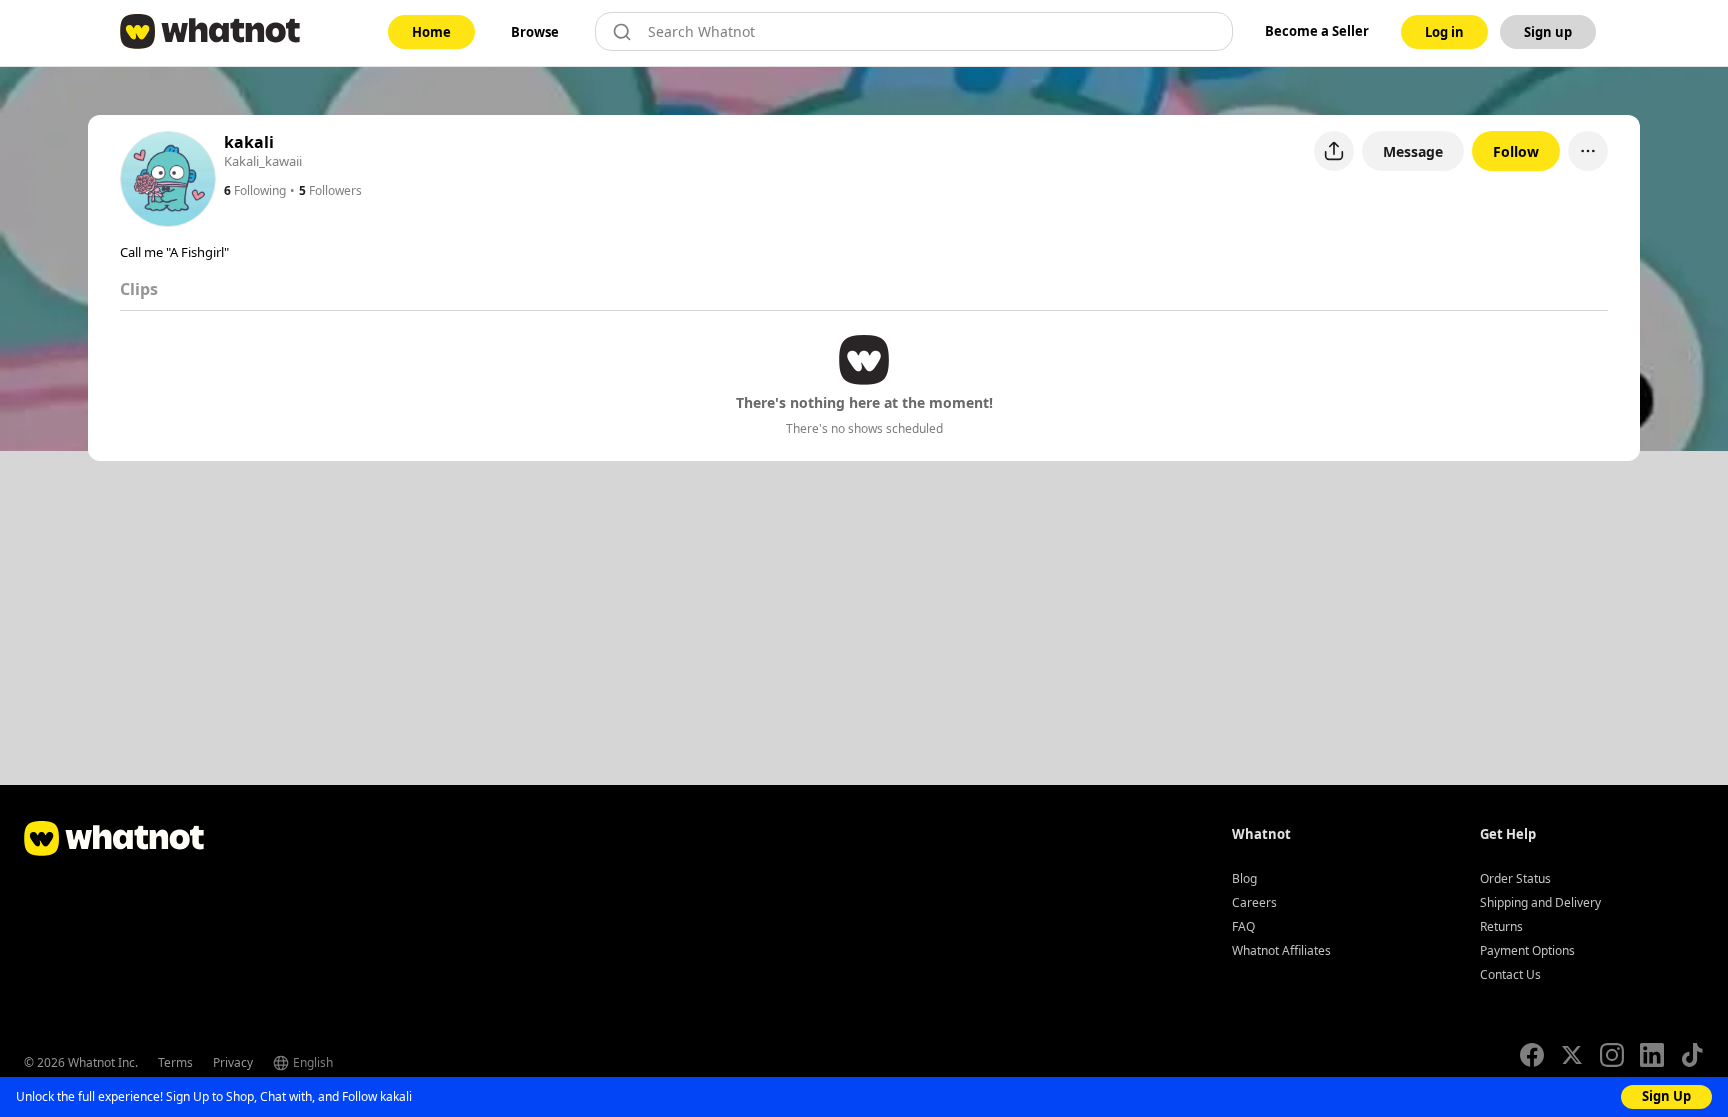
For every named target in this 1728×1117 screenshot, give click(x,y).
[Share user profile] (1334, 151)
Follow (1516, 151)
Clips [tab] (139, 289)
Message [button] (1413, 151)
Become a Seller (1317, 31)
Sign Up (1666, 1096)
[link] (431, 32)
